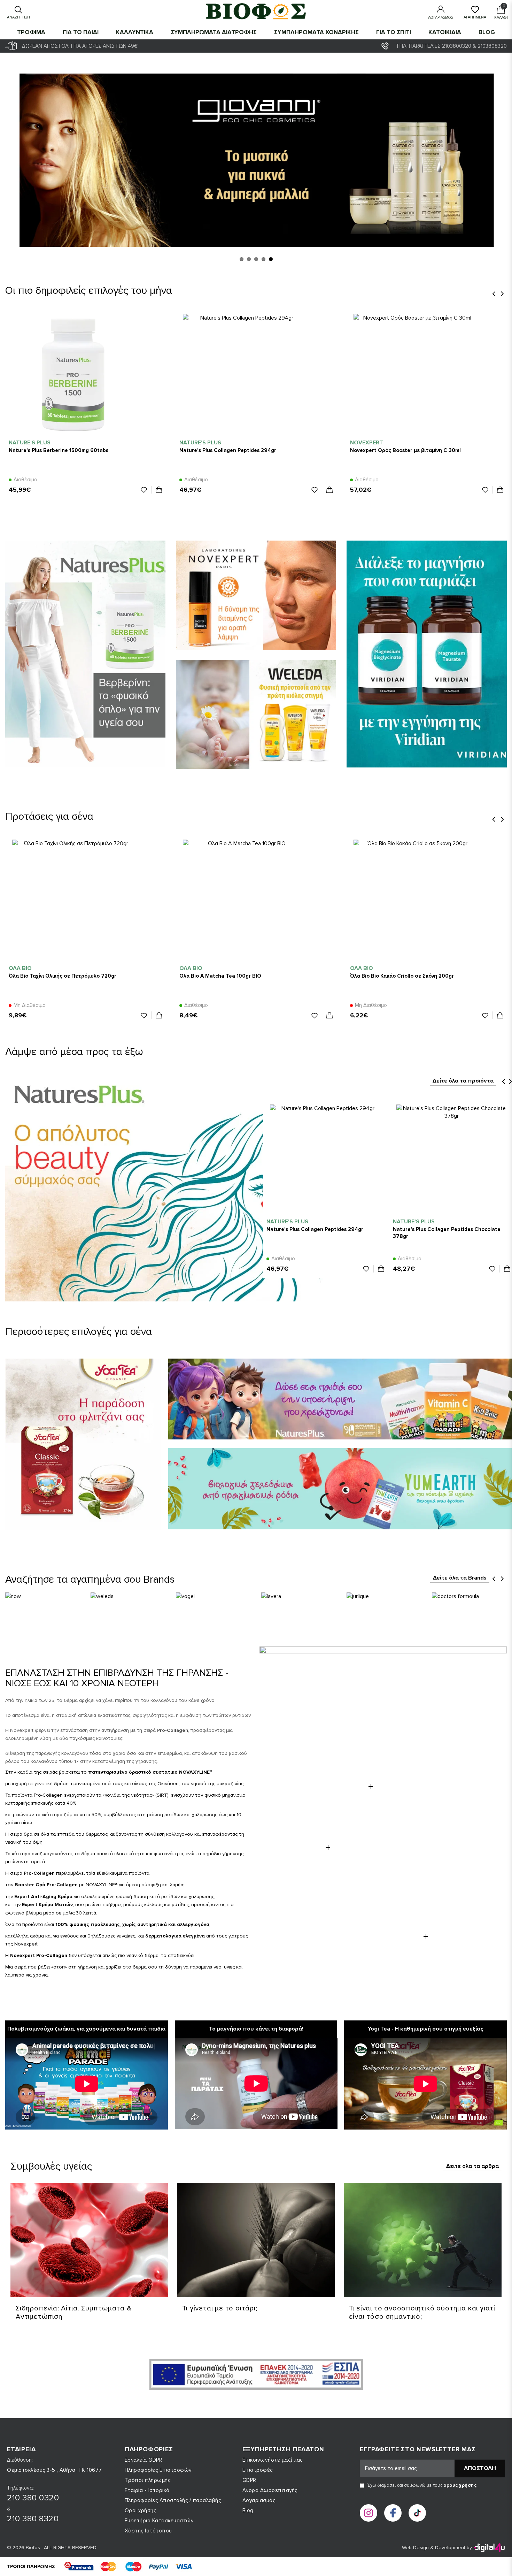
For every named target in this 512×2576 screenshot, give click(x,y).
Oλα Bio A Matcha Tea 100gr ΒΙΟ (220, 976)
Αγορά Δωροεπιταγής (270, 2490)
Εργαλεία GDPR (144, 2460)
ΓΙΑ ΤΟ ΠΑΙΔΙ (81, 32)
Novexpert (367, 443)
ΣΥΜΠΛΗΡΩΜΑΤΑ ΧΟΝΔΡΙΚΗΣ (316, 32)
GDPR (249, 2480)
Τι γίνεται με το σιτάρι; (220, 2308)
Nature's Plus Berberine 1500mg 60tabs (59, 450)
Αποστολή (480, 2468)
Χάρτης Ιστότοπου (148, 2531)
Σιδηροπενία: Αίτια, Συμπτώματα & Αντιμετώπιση (74, 2313)
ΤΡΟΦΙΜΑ (31, 32)
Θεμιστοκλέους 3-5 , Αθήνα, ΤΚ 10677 (55, 2470)
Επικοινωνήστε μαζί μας (273, 2460)
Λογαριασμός (259, 2500)
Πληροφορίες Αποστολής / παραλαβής (173, 2500)
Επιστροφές (258, 2470)
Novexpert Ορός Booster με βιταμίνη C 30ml (405, 450)
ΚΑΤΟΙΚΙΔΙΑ (445, 32)
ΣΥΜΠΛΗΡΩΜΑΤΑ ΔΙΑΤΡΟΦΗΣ (214, 32)
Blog (487, 32)
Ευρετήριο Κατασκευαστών (159, 2521)
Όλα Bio (20, 968)
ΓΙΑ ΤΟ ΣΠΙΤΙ (394, 32)
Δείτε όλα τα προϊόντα (463, 1081)
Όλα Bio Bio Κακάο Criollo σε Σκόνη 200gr (402, 976)
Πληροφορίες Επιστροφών (158, 2470)
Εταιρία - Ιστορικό (147, 2490)
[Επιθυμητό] (146, 490)
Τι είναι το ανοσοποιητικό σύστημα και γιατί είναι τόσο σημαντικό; (422, 2313)
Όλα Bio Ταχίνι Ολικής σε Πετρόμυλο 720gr (63, 976)
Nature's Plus (30, 443)
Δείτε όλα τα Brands (460, 1578)
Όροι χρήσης (141, 2510)
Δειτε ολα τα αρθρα (472, 2166)
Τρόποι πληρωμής (148, 2480)
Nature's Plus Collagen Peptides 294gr (228, 450)
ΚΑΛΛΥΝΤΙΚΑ (135, 32)
